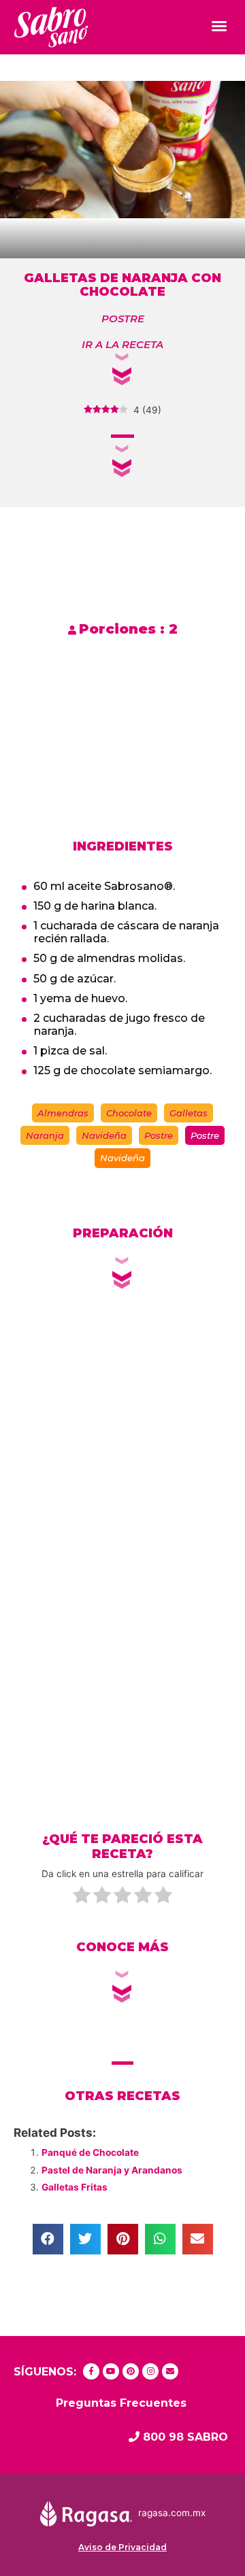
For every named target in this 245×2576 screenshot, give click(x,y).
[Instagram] (150, 2371)
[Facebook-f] (91, 2371)
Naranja (45, 1135)
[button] (219, 26)
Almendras (63, 1113)
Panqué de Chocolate (90, 2152)
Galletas (189, 1113)
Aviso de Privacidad (122, 2547)
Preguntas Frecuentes (121, 2403)
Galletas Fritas (75, 2187)
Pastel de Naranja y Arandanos (112, 2170)
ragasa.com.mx (172, 2513)
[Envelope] (170, 2371)
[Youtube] (111, 2371)
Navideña (104, 1135)
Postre (159, 1135)
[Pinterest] (131, 2371)
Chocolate (129, 1113)
